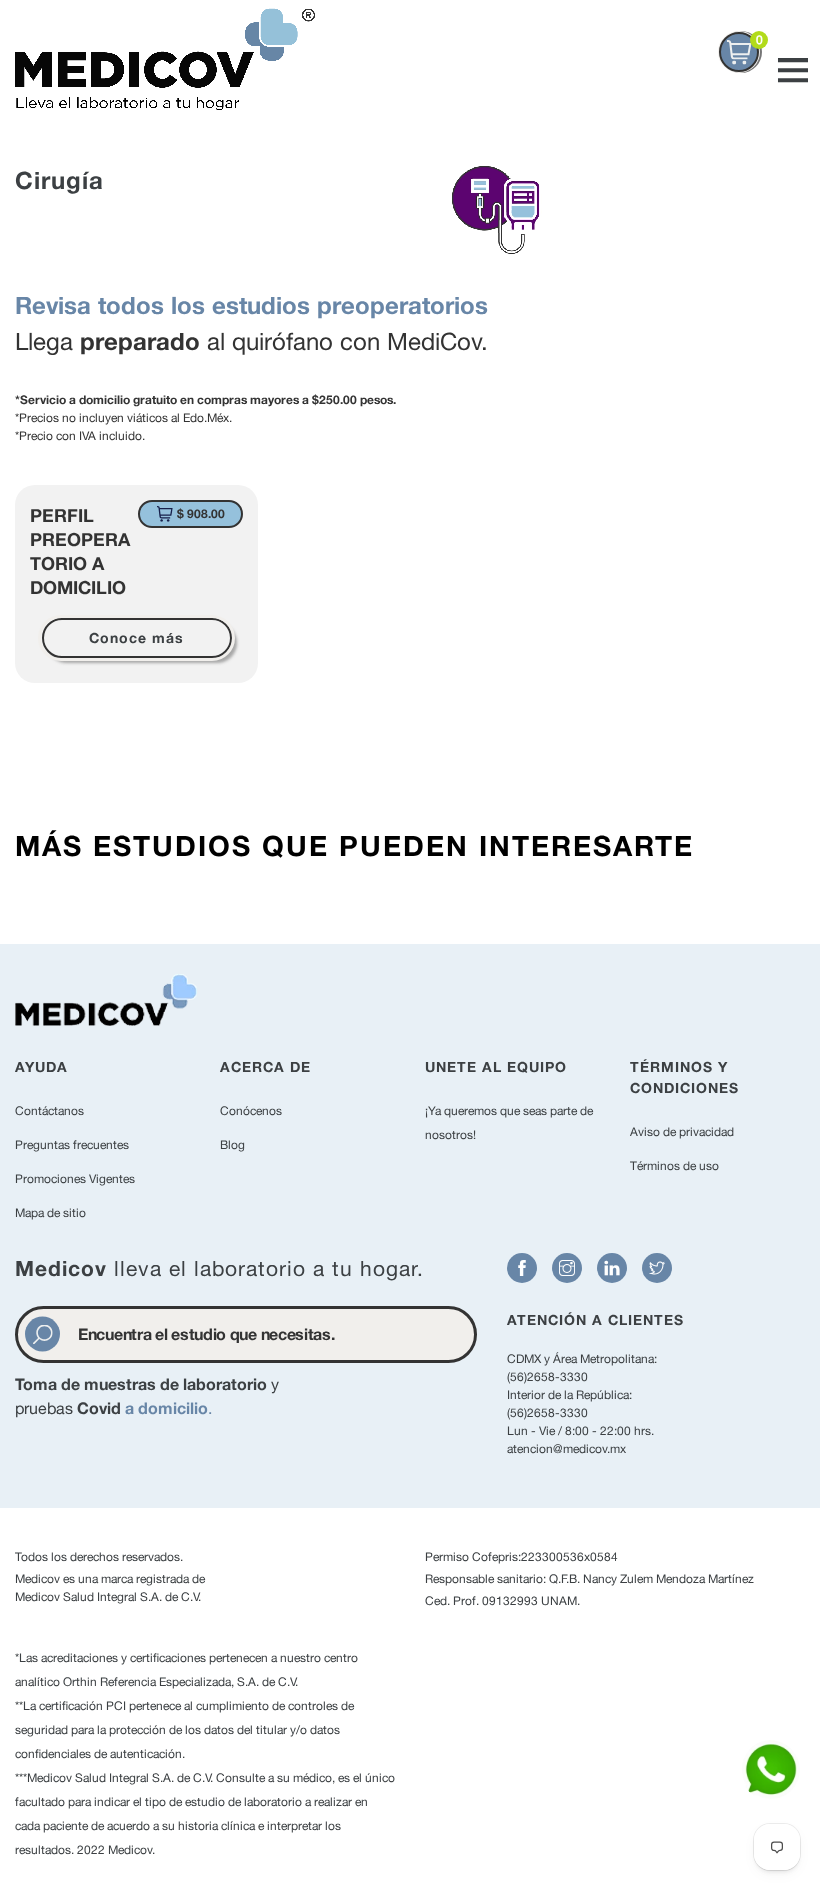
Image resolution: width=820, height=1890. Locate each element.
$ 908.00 (201, 513)
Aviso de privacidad (682, 1132)
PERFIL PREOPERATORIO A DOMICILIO (80, 551)
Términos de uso (674, 1166)
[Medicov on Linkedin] (612, 1268)
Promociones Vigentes (75, 1179)
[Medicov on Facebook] (522, 1268)
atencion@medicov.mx (566, 1449)
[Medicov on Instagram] (567, 1268)
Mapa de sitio (50, 1213)
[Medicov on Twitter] (657, 1268)
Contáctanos (49, 1111)
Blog (232, 1145)
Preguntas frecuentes (72, 1145)
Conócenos (251, 1111)
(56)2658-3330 (547, 1377)
